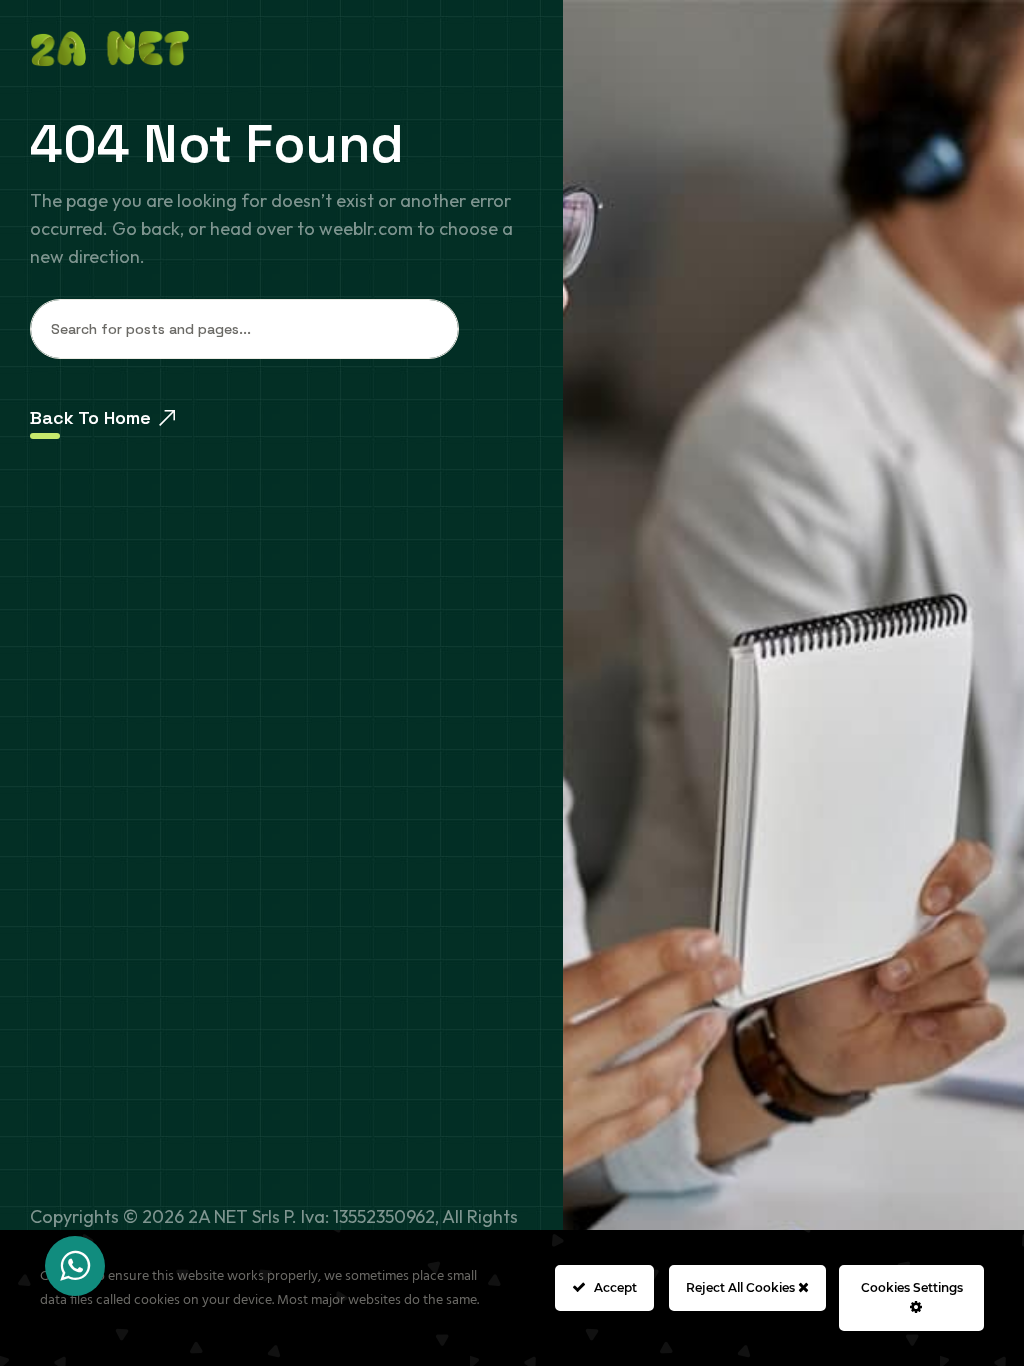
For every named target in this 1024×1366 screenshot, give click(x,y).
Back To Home (90, 417)
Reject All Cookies (742, 1287)
